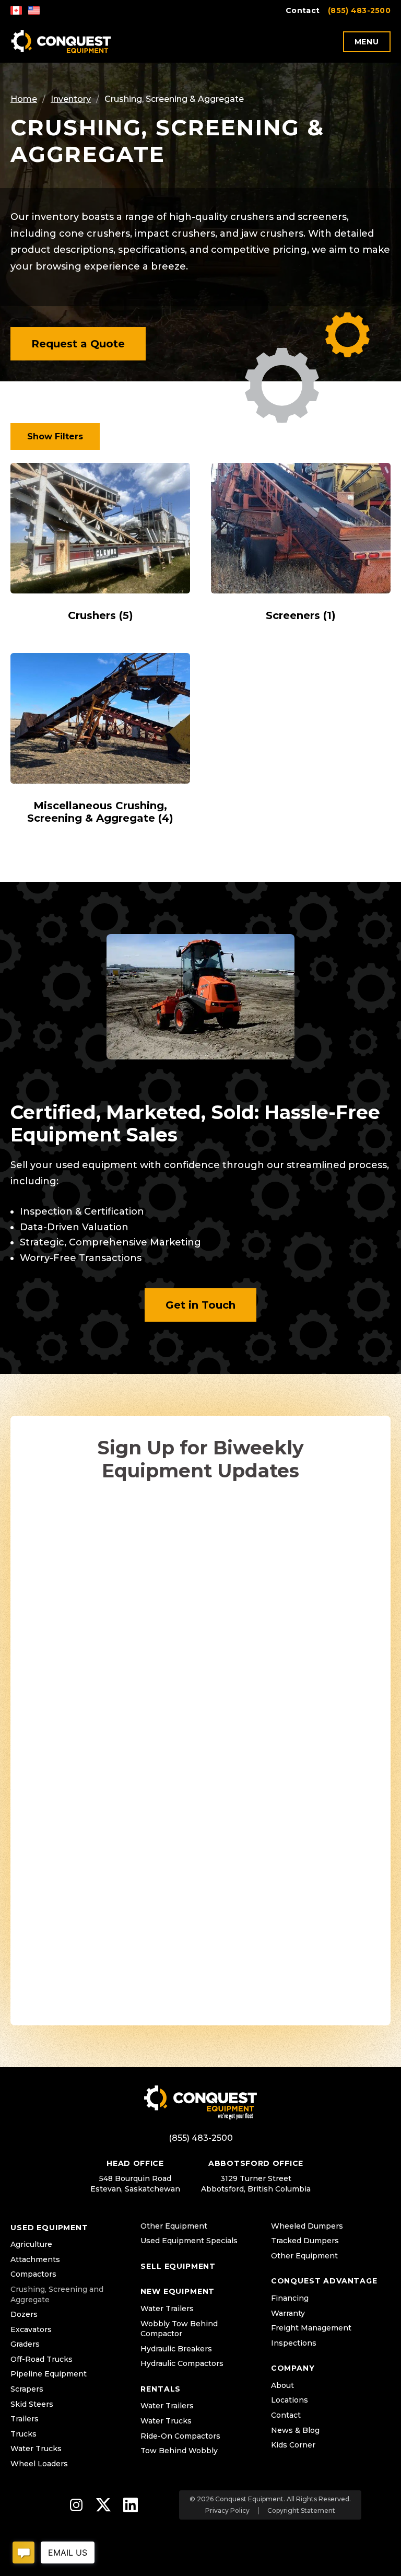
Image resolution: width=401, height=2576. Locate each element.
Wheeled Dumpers (307, 2226)
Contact (303, 10)
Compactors (33, 2274)
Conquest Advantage (324, 2281)
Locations (290, 2400)
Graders (25, 2344)
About (282, 2385)
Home (24, 99)
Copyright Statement (301, 2511)
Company (293, 2368)
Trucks (23, 2434)
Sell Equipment (178, 2266)
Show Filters (55, 436)
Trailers (25, 2419)
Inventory (71, 99)
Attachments (35, 2259)
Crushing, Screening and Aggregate (57, 2294)
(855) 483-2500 (359, 10)
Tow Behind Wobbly (179, 2451)
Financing (290, 2298)
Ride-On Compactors (180, 2436)
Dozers (24, 2314)
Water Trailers (167, 2309)
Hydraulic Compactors (182, 2363)
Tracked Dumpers (305, 2241)
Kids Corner (293, 2445)
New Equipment (178, 2291)
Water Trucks (36, 2449)
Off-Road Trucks (42, 2359)
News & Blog (295, 2430)
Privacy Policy (227, 2511)
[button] (78, 344)
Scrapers (27, 2389)
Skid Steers (32, 2404)
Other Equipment (174, 2226)
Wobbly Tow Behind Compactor (179, 2329)
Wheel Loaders (39, 2464)
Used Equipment (49, 2228)
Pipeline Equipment (49, 2374)
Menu (367, 42)
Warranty (288, 2313)
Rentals (161, 2389)
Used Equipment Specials (189, 2241)
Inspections (294, 2343)
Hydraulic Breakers (176, 2349)
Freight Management (311, 2328)
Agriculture (31, 2244)
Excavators (31, 2329)
